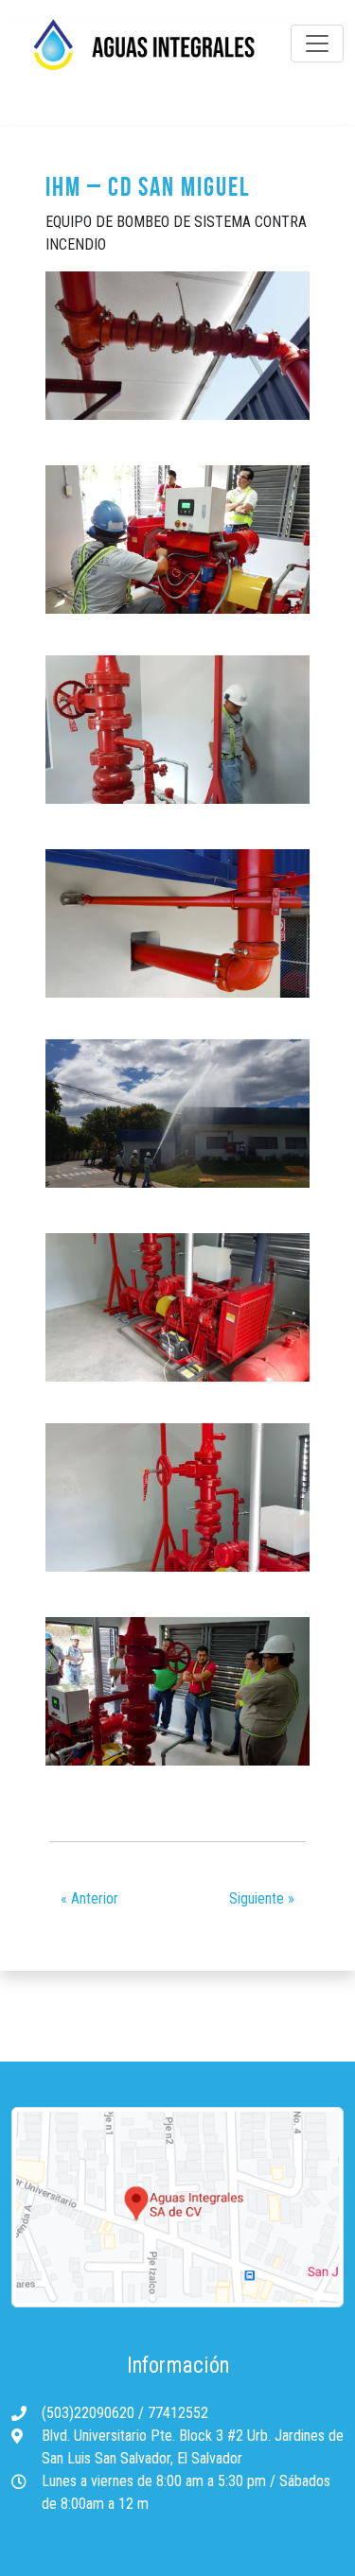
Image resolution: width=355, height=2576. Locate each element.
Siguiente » (262, 1898)
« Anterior (89, 1898)
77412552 (178, 2413)
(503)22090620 (90, 2413)
